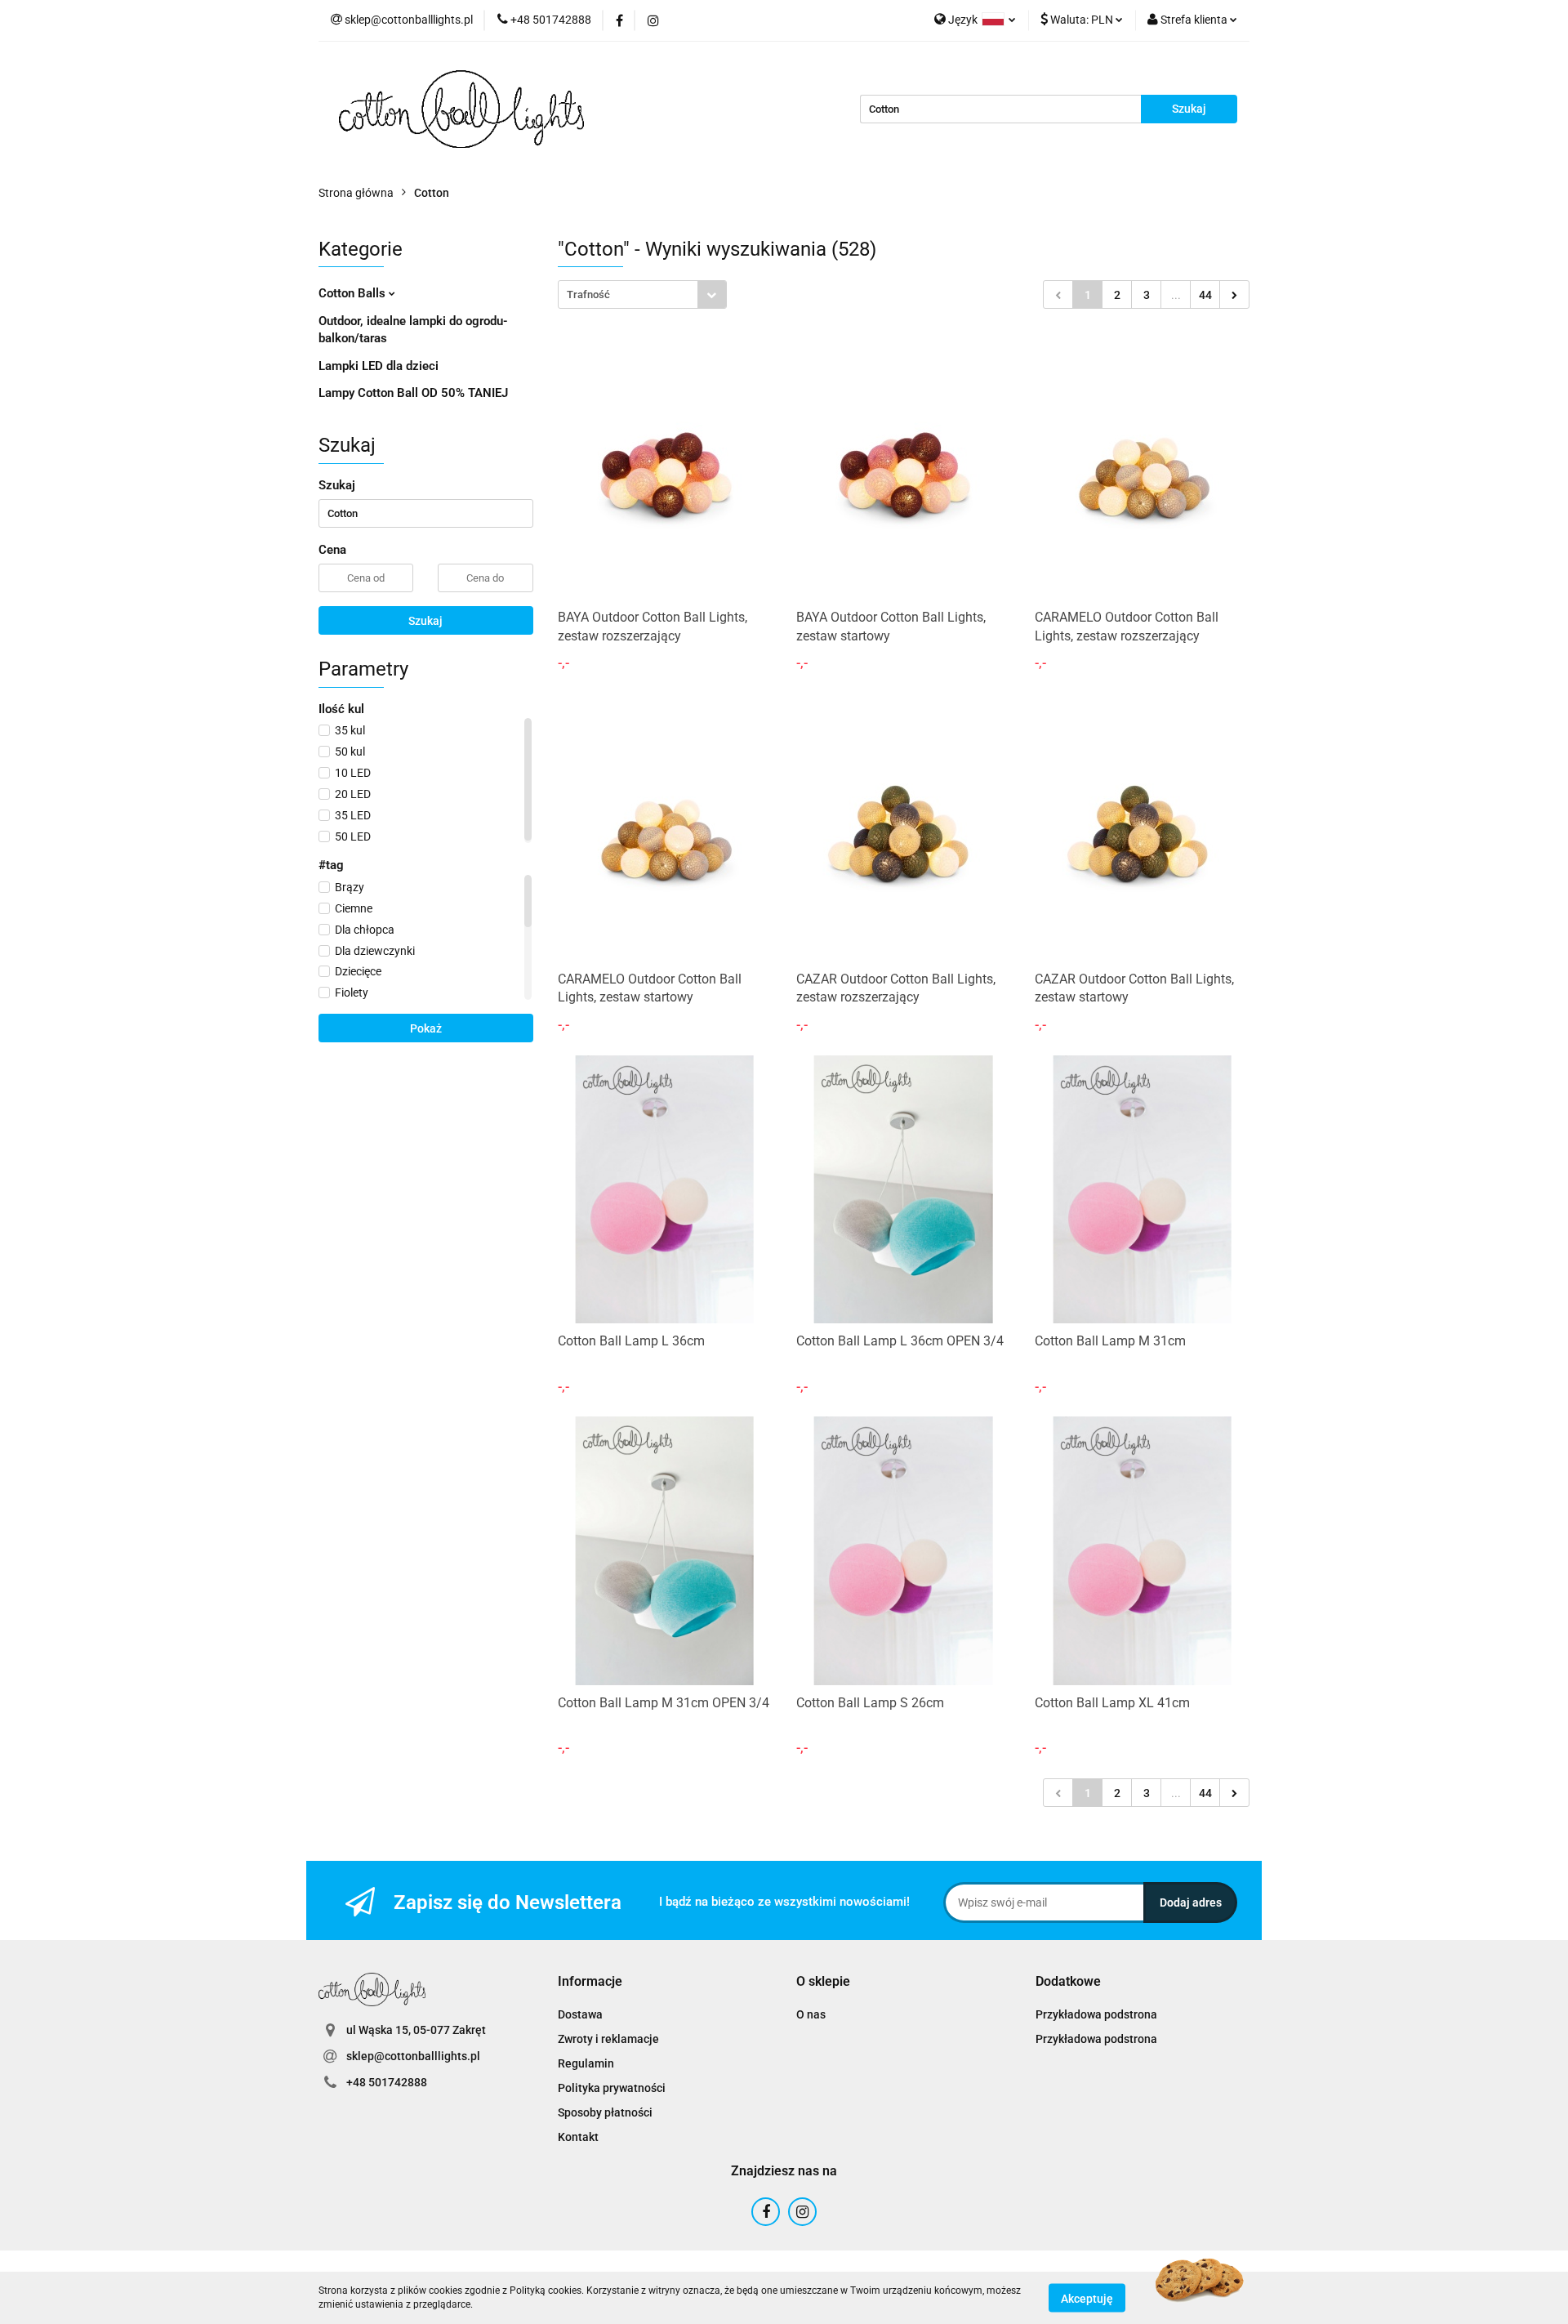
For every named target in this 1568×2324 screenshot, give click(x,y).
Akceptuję (1087, 2298)
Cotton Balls (354, 293)
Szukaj (425, 621)
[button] (590, 1982)
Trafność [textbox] (588, 294)
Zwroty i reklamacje (608, 2039)
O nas (811, 2014)
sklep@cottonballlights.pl (413, 2056)
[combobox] (642, 294)
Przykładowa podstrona (1096, 2014)
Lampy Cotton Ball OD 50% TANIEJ (413, 393)
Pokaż (426, 1028)
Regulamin (586, 2063)
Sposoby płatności (605, 2112)
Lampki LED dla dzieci (379, 366)
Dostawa (580, 2014)
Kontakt (578, 2137)
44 (1205, 295)
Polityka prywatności (612, 2088)
